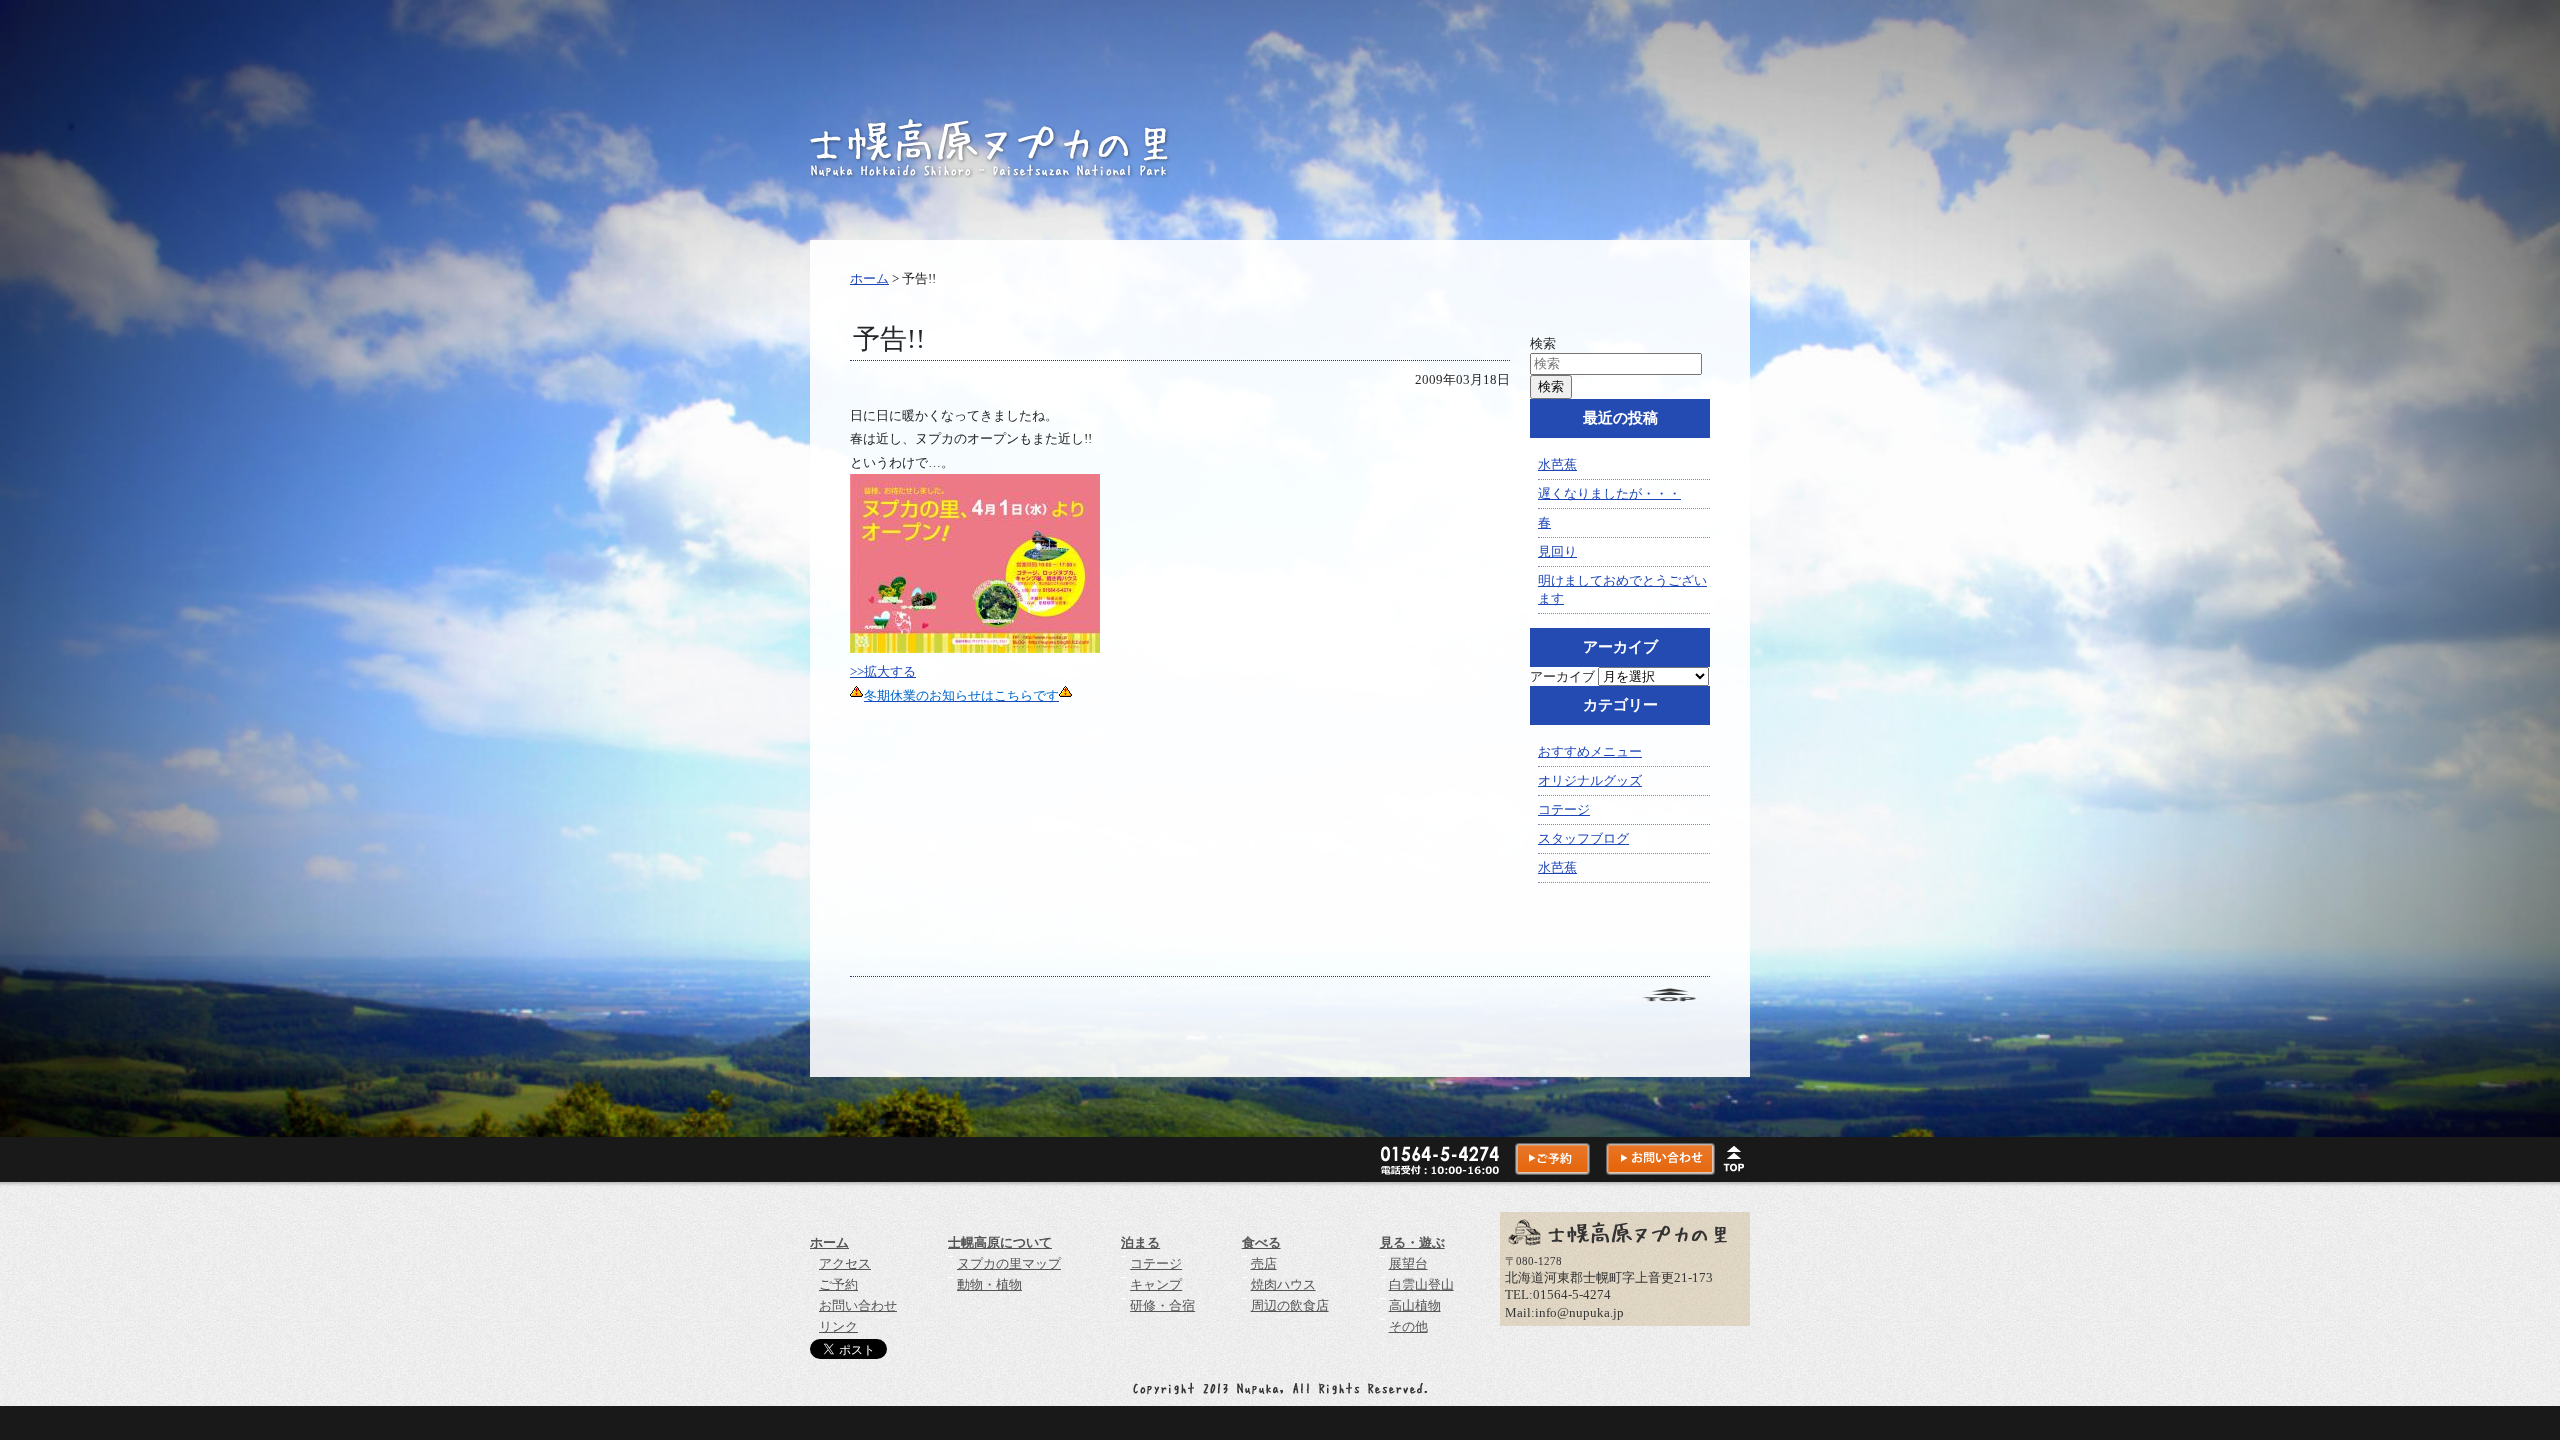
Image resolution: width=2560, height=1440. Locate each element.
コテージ (1564, 809)
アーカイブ (1562, 676)
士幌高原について (1000, 1242)
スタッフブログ (1583, 838)
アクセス (845, 1263)
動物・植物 (989, 1284)
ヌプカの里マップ (1009, 1263)
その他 (1408, 1326)
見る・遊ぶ (1412, 1242)
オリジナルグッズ (1590, 780)
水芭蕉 (1557, 464)
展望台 (1408, 1263)
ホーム (869, 278)
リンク (838, 1326)
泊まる (1140, 1242)
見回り (1557, 551)
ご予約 (838, 1284)
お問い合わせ (858, 1305)
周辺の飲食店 (1290, 1305)
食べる (1261, 1242)
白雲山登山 (1421, 1284)
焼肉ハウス (1283, 1284)
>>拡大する (883, 671)
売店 (1264, 1263)
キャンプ (1156, 1284)
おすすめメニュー (1590, 751)
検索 (1543, 343)
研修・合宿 (1162, 1305)
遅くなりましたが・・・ (1609, 493)
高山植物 (1415, 1305)
